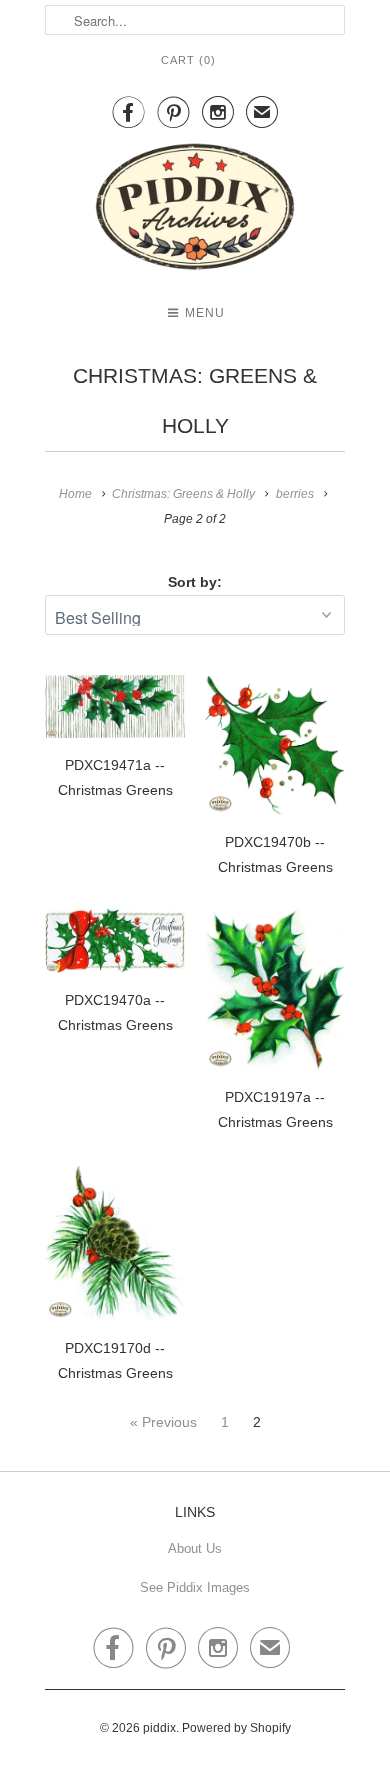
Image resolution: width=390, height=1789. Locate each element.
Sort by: (195, 582)
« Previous (163, 1422)
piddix (159, 1728)
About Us (195, 1548)
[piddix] (195, 210)
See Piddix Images (195, 1587)
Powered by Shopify (236, 1728)
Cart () (188, 60)
